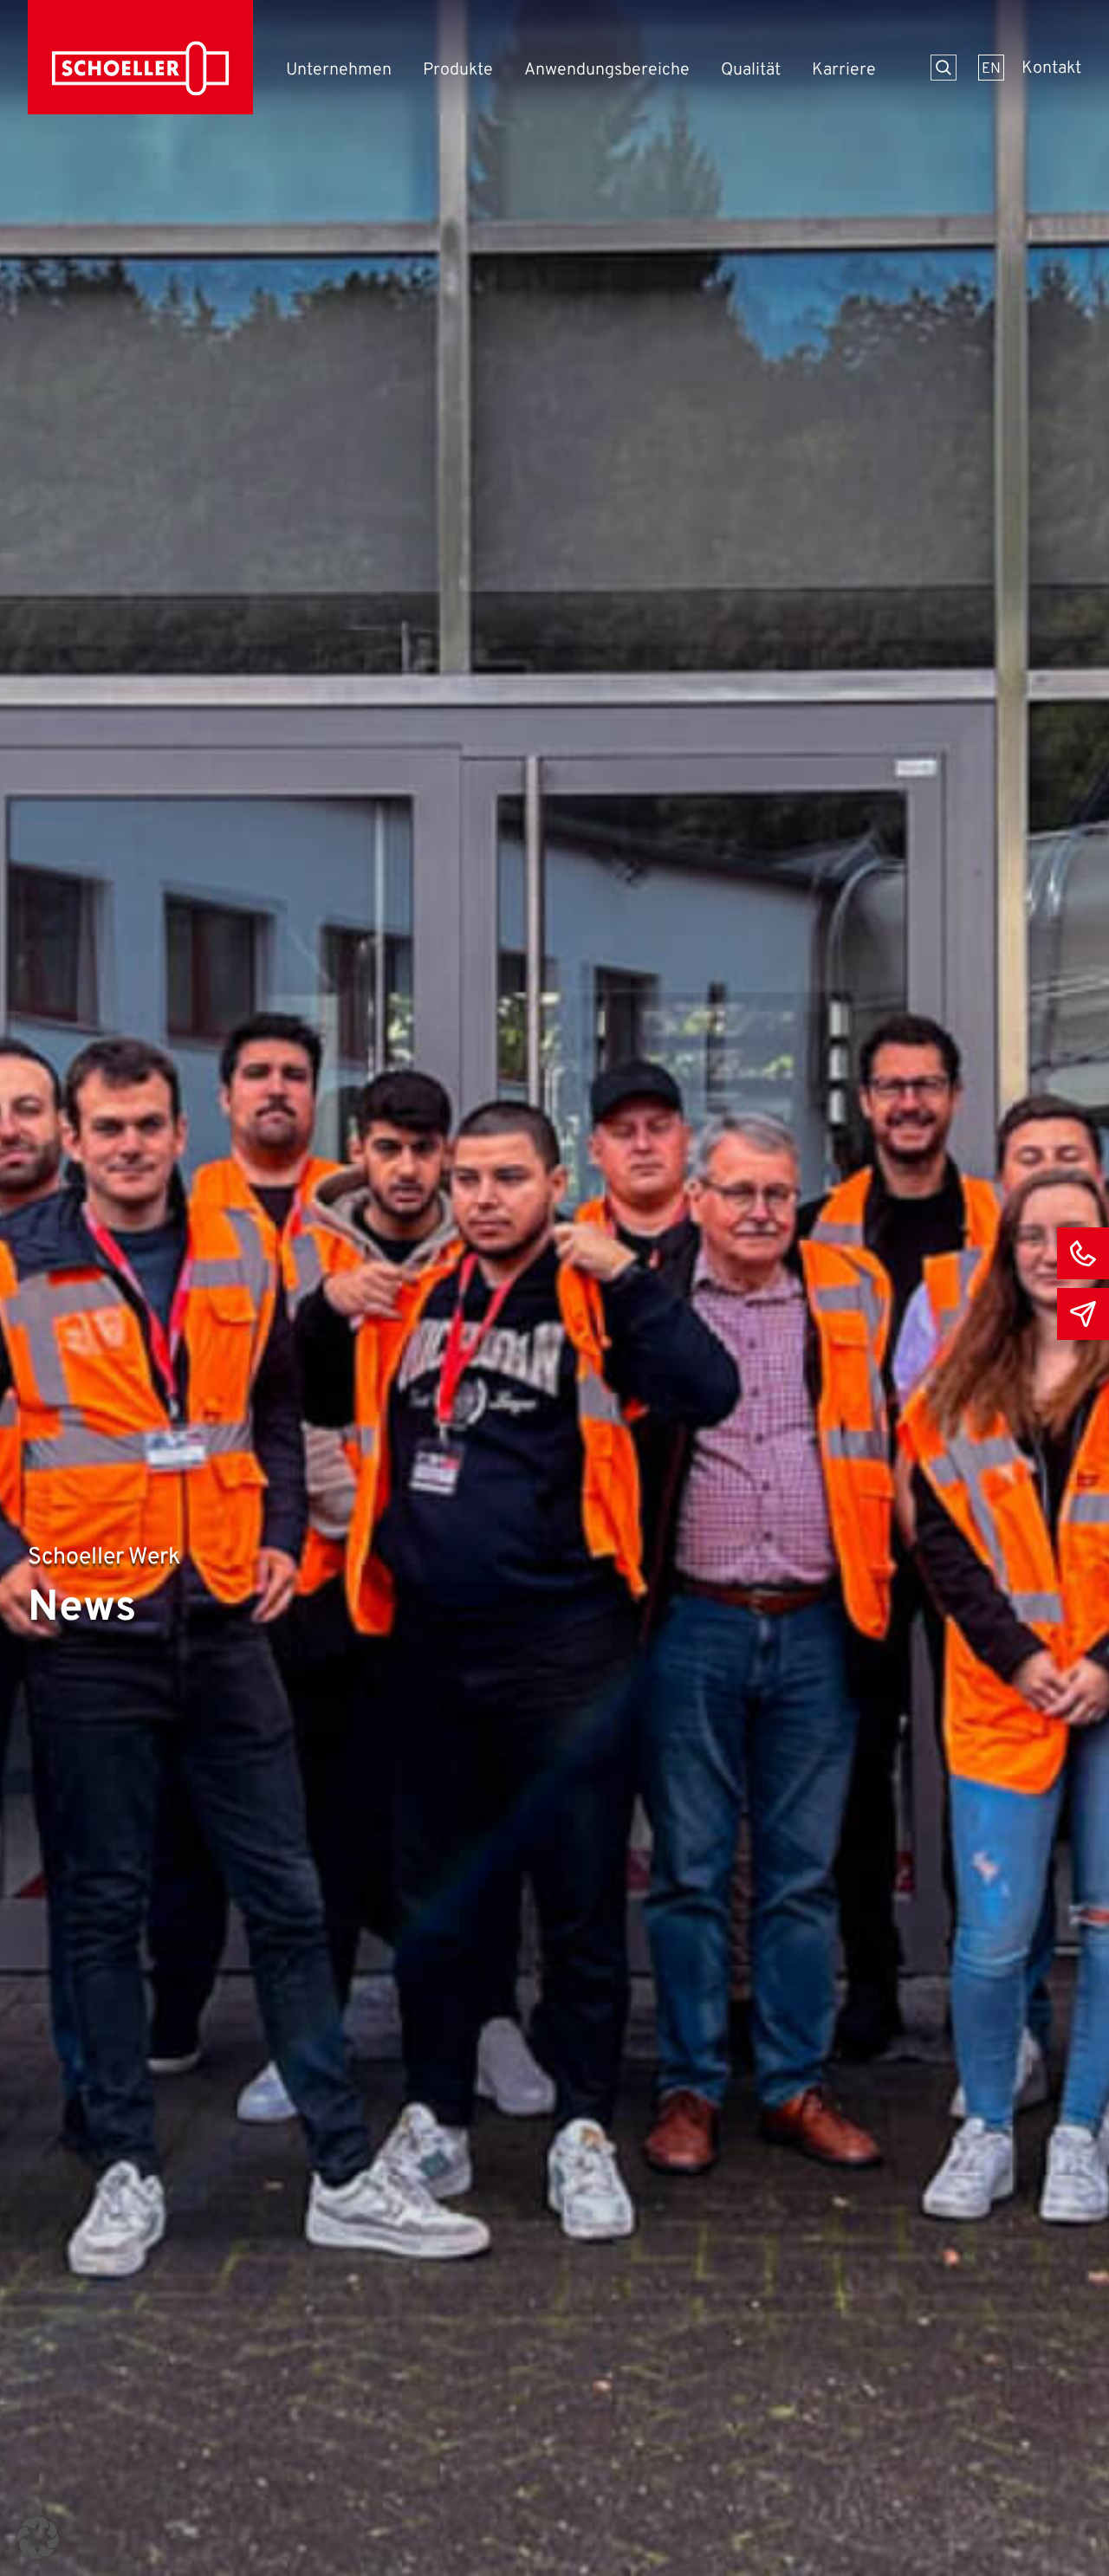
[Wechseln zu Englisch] (991, 68)
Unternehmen (339, 71)
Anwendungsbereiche (607, 71)
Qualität (751, 71)
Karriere (844, 71)
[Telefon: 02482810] (1083, 1253)
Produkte (458, 71)
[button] (38, 2538)
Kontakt (1051, 69)
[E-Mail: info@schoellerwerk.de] (1083, 1314)
